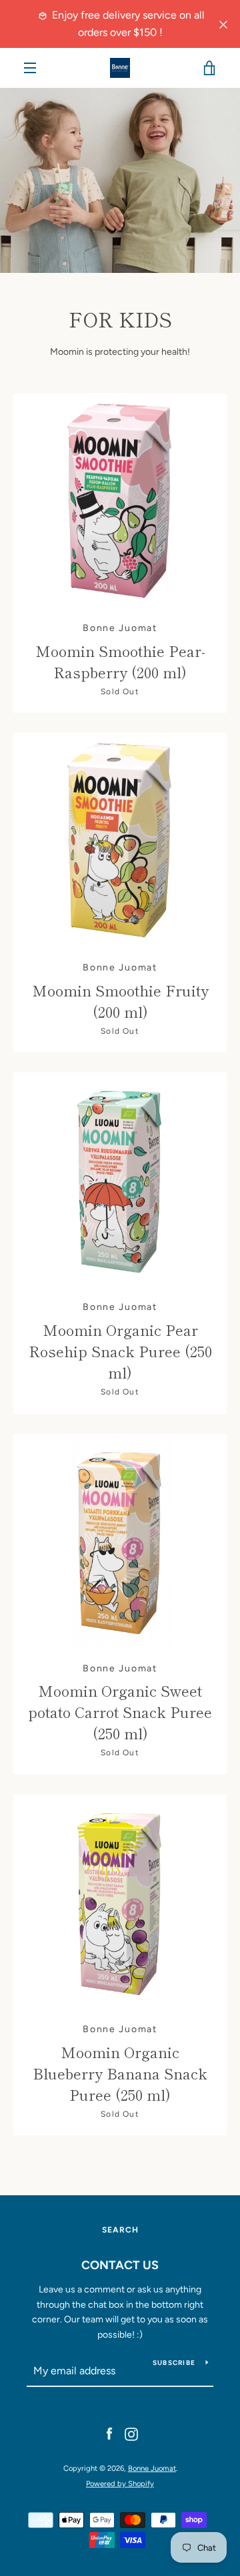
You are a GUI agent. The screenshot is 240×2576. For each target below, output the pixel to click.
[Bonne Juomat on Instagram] (131, 2434)
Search (120, 2230)
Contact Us (120, 2265)
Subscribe (174, 2363)
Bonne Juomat (152, 2468)
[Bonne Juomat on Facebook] (109, 2434)
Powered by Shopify (120, 2483)
